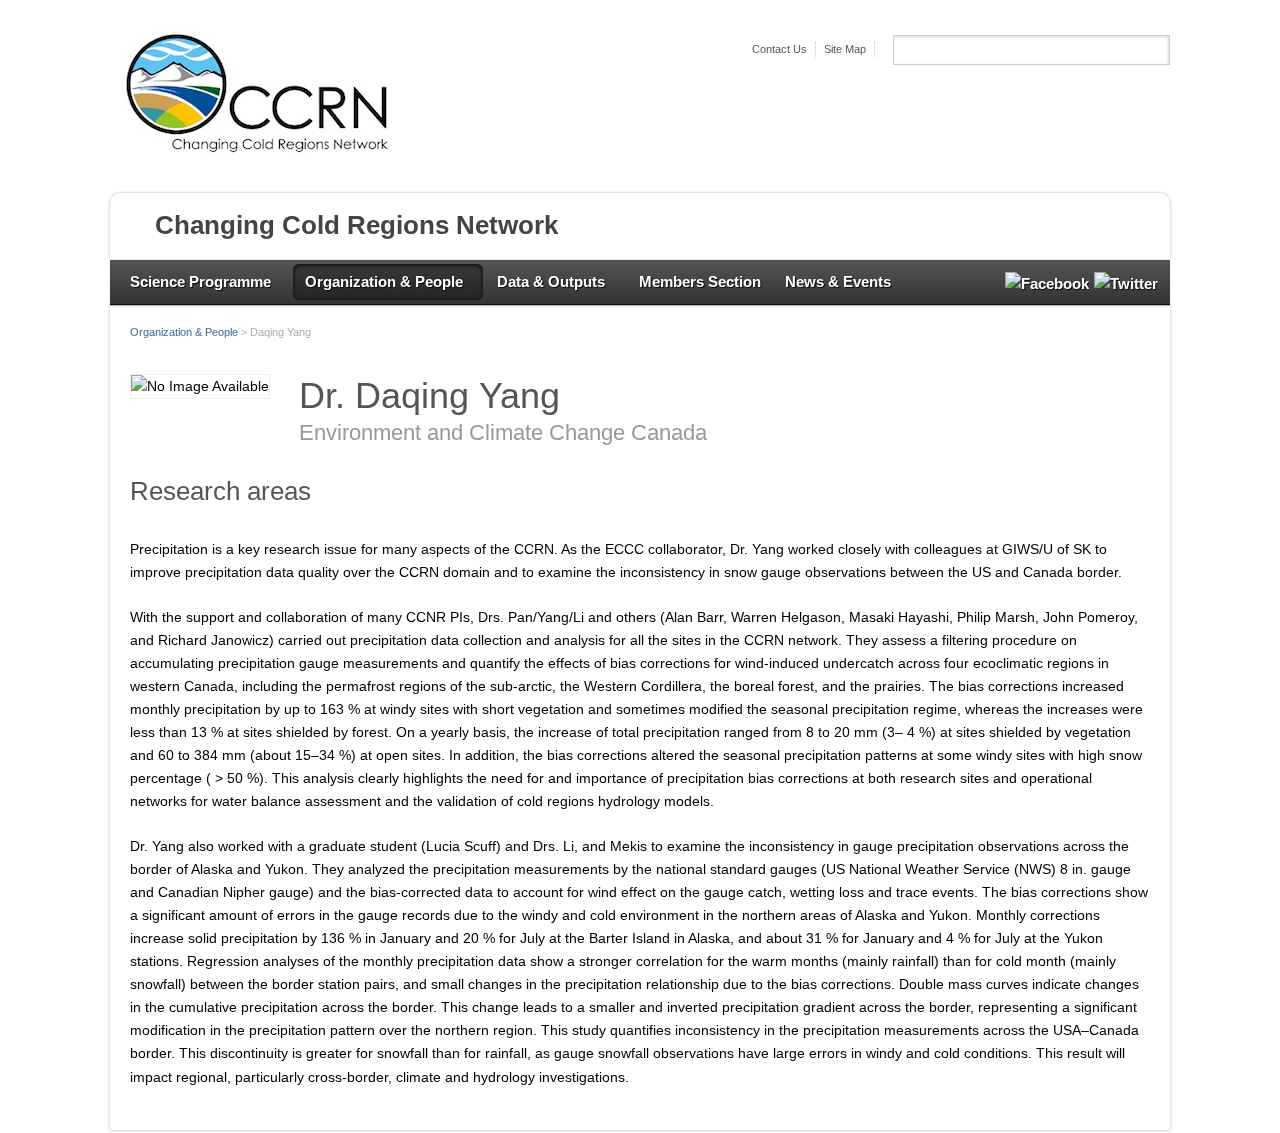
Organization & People (384, 281)
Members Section (700, 281)
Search (1153, 50)
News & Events (838, 281)
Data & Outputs (551, 281)
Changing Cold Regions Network (356, 225)
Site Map (845, 49)
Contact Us (779, 49)
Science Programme (200, 281)
